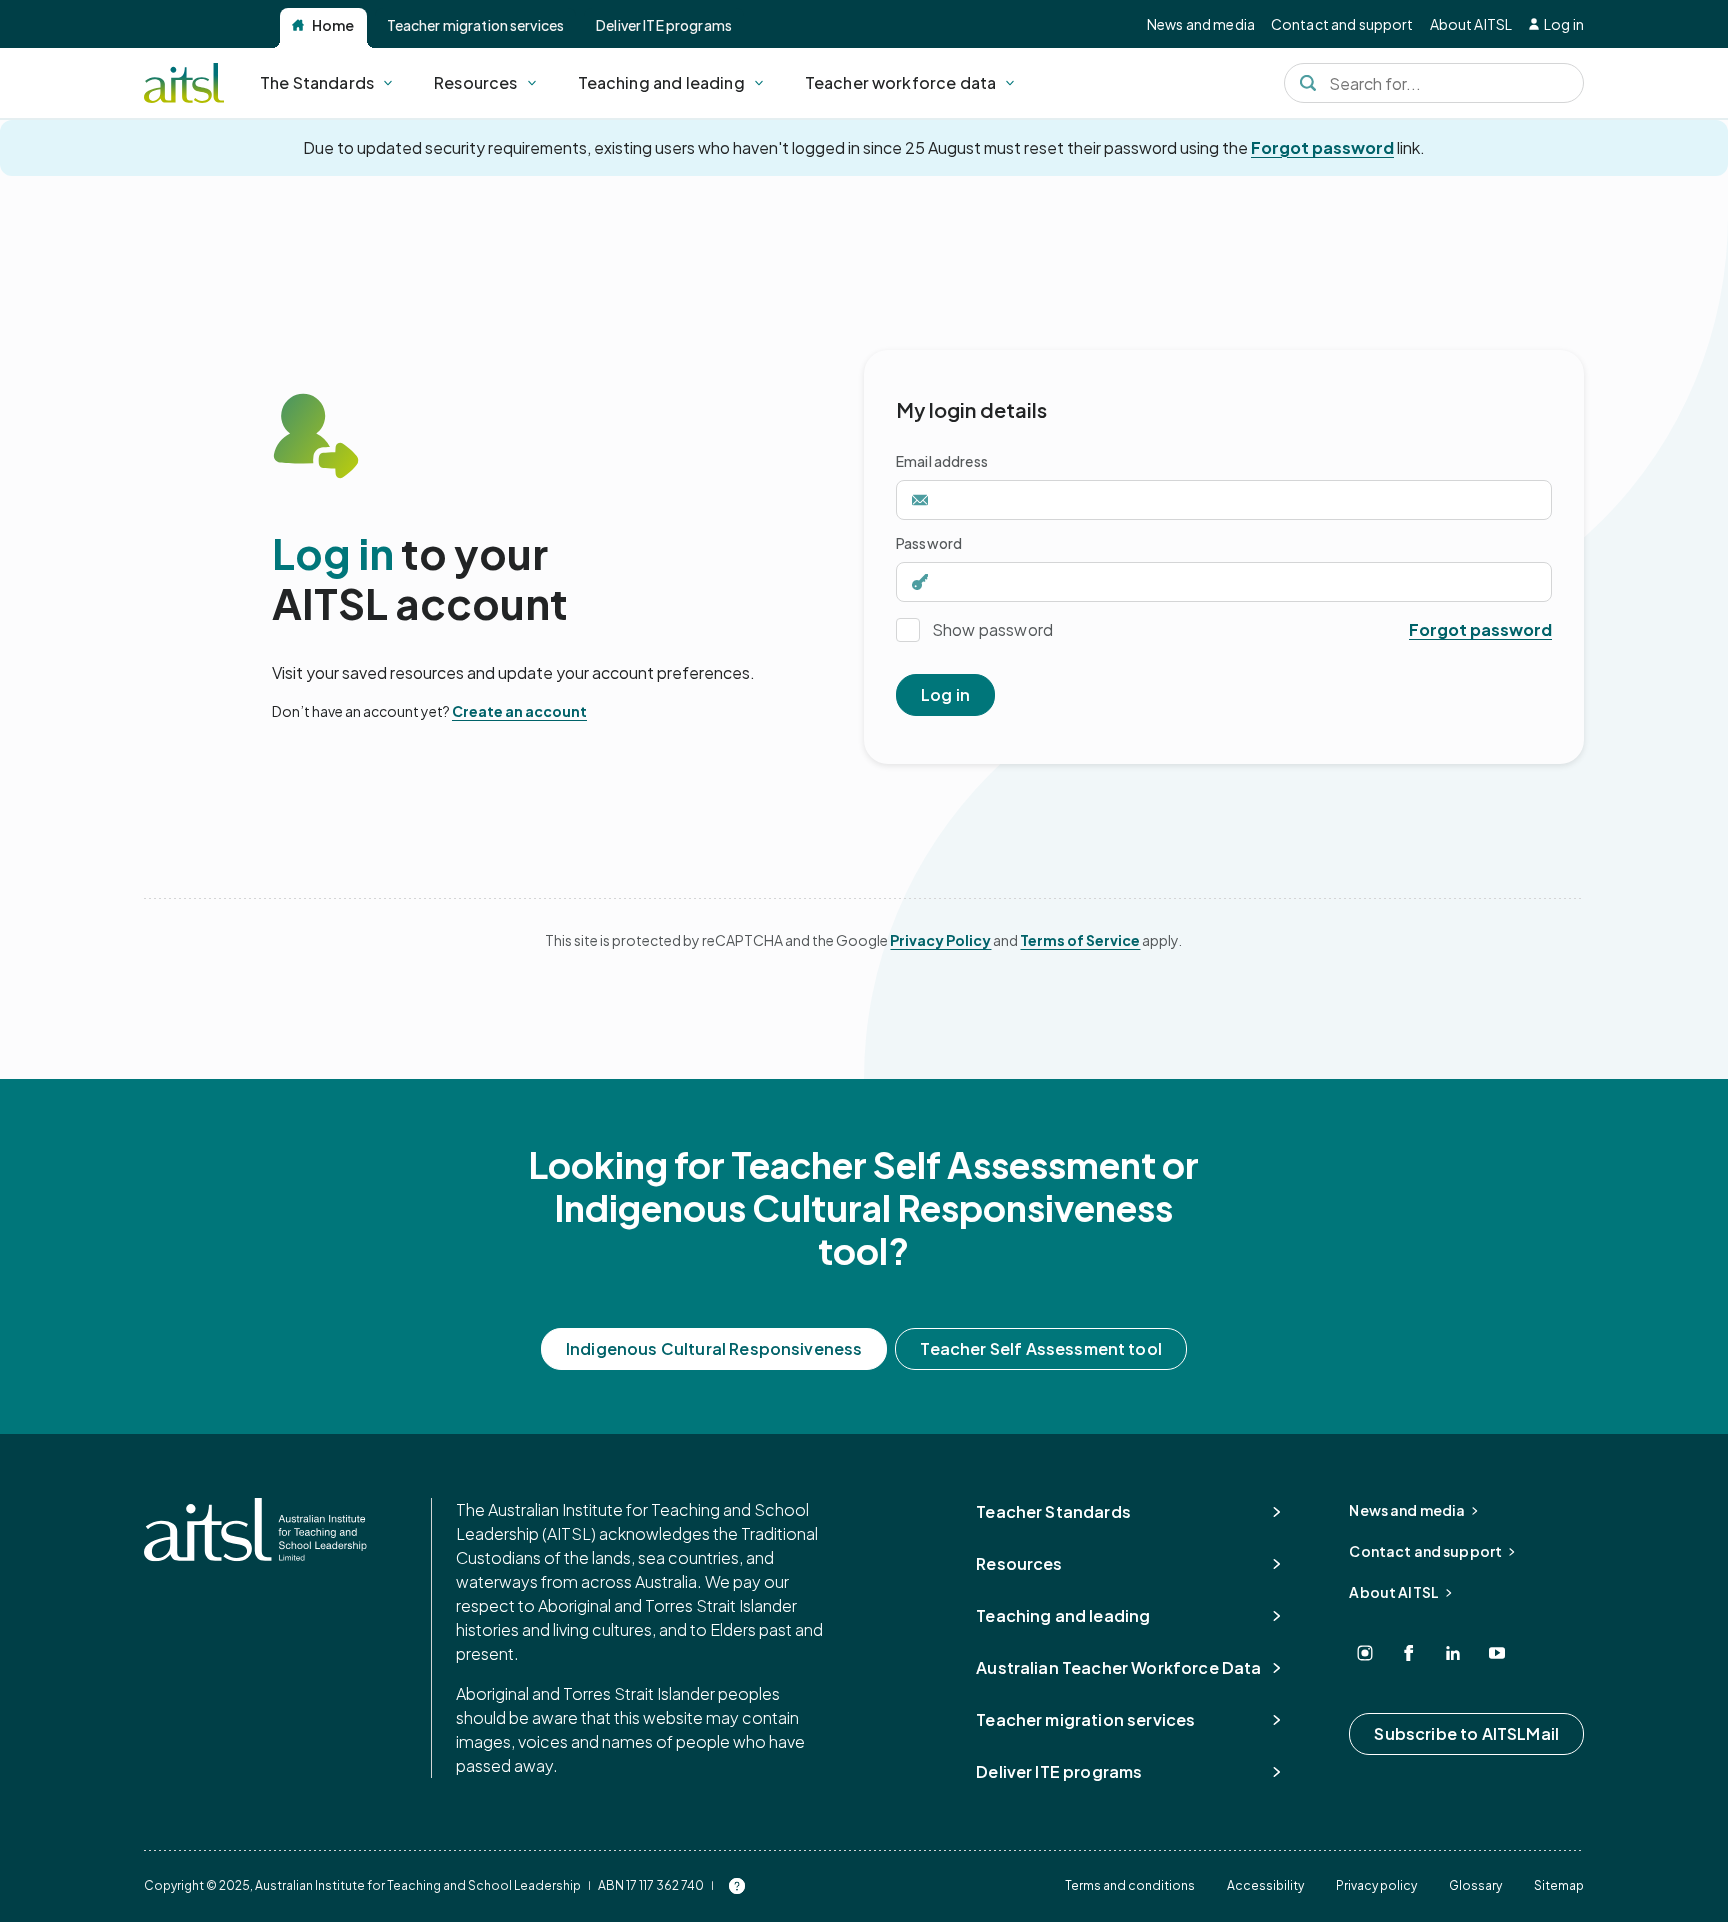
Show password (992, 629)
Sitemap (1559, 1885)
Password (929, 543)
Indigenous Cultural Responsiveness (714, 1348)
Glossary (1475, 1885)
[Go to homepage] (255, 1529)
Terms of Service (1080, 940)
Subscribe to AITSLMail (1466, 1733)
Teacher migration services (476, 25)
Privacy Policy (940, 940)
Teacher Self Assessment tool (1040, 1348)
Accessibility (1265, 1885)
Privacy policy (1376, 1885)
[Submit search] (1308, 83)
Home (333, 25)
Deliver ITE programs (664, 25)
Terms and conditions (1130, 1885)
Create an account (519, 711)
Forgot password (1322, 147)
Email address (942, 461)
